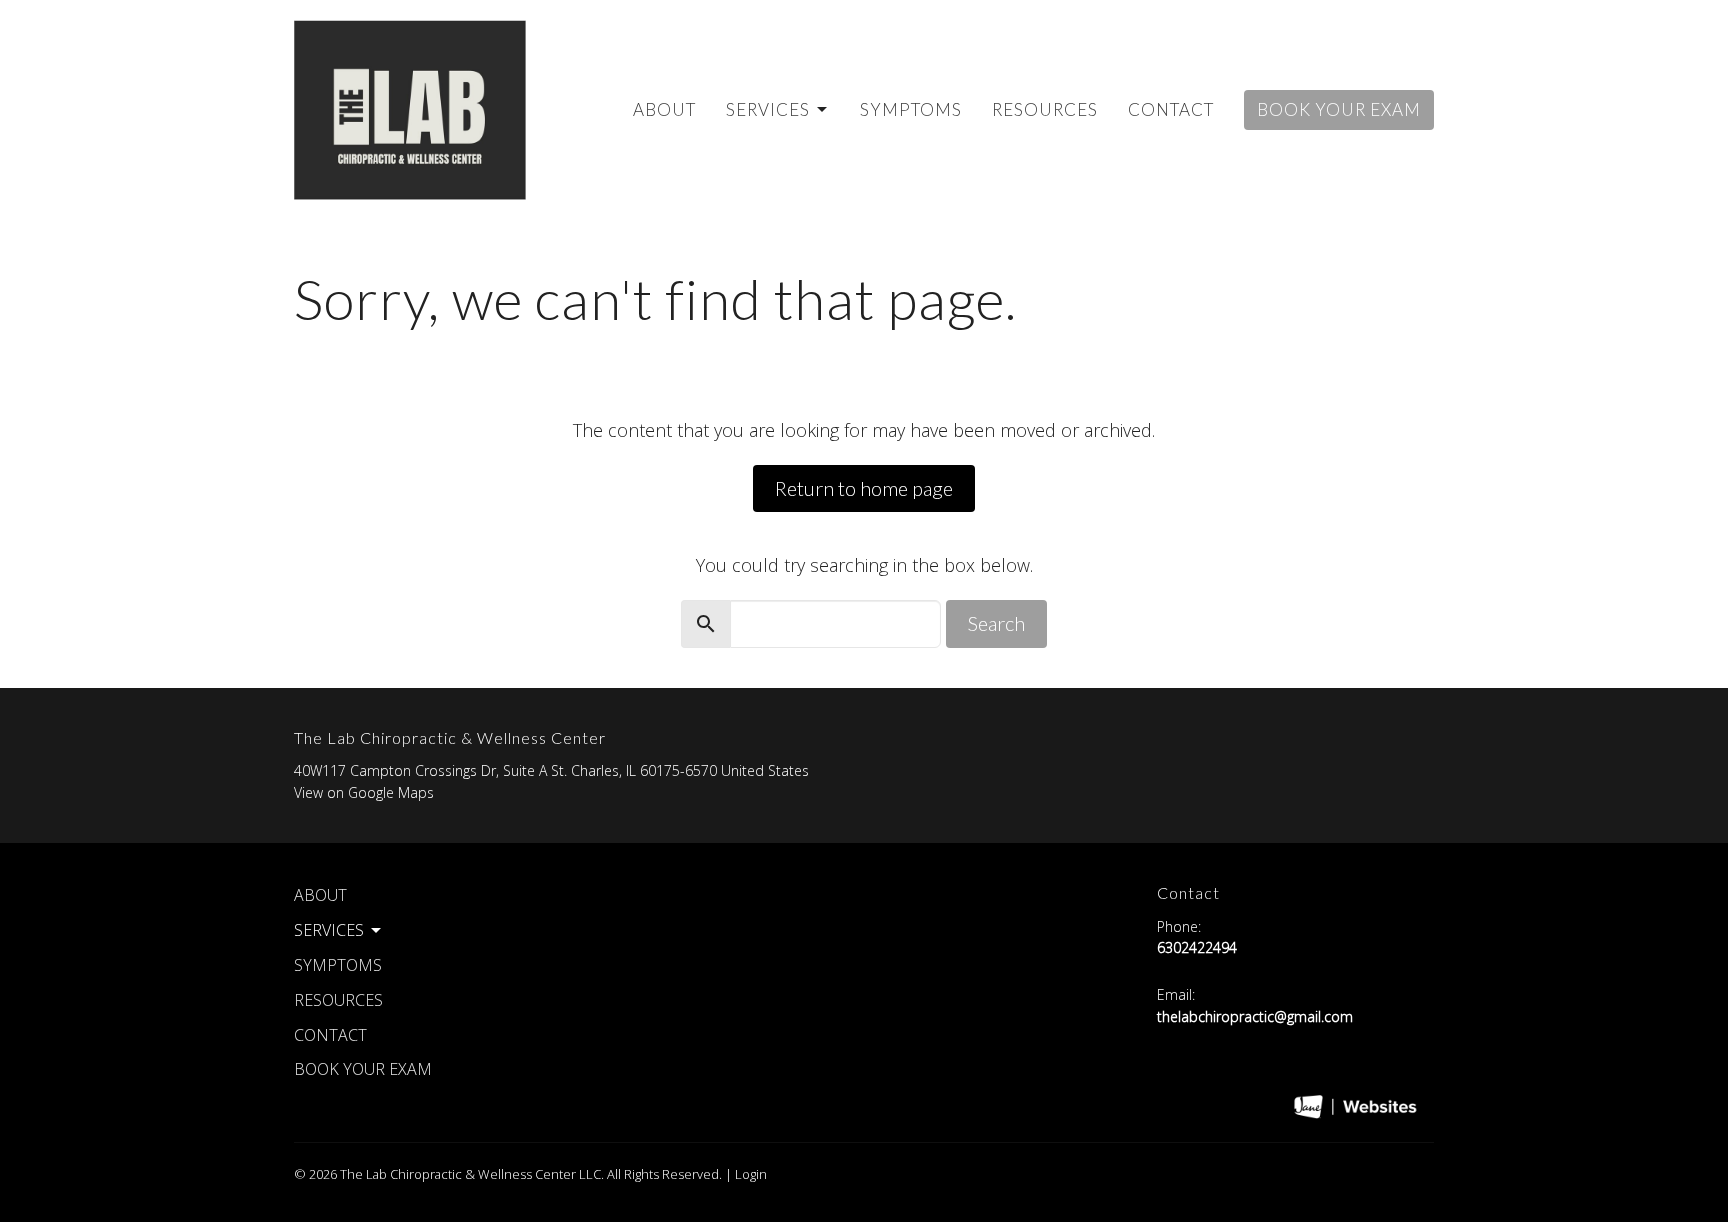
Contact (1171, 109)
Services (768, 109)
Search (996, 623)
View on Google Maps (364, 792)
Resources (1045, 109)
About (664, 109)
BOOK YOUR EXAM (1339, 109)
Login (751, 1174)
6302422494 (1197, 947)
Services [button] (329, 930)
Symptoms (911, 109)
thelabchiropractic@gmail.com (1255, 1016)
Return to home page (864, 488)
